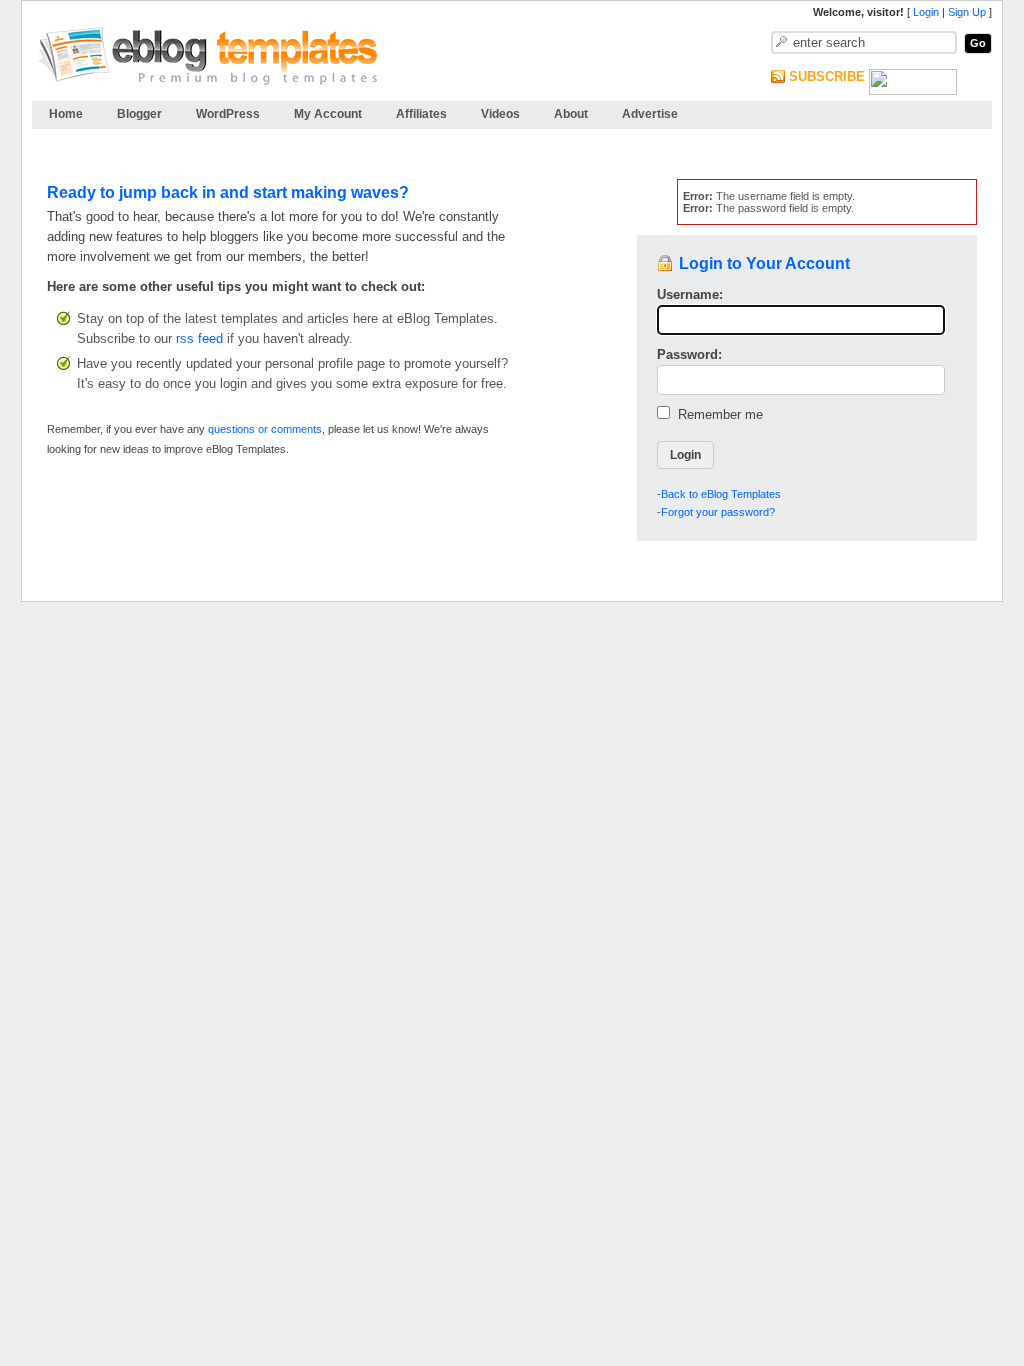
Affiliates (421, 114)
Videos (500, 114)
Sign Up (967, 12)
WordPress (228, 114)
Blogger (139, 114)
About (571, 114)
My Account (328, 114)
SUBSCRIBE (827, 76)
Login (926, 12)
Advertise (650, 114)
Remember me (716, 414)
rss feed (199, 338)
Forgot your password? (718, 512)
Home (66, 114)
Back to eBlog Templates (721, 494)
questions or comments (265, 429)
